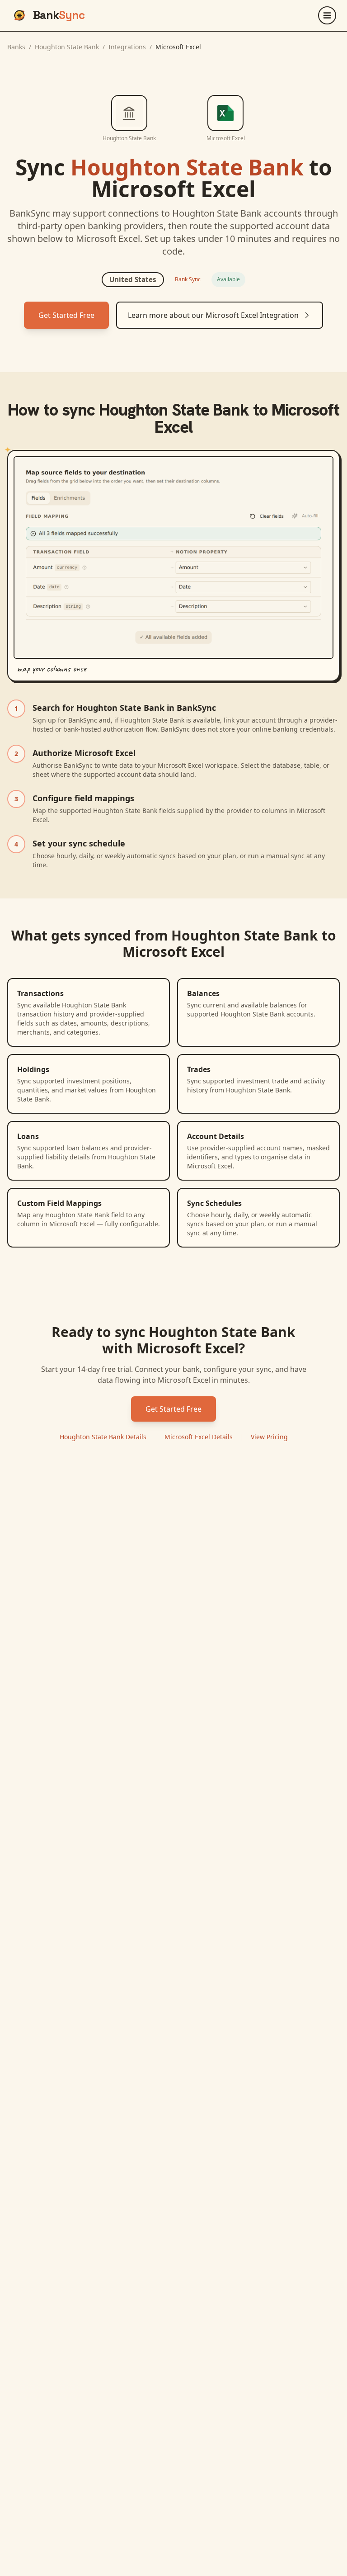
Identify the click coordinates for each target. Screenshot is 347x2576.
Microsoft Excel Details (199, 1437)
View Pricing (269, 1437)
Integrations (127, 47)
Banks (16, 47)
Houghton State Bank (67, 47)
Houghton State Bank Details (103, 1437)
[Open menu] (327, 15)
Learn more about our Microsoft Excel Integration (213, 315)
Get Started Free (66, 315)
